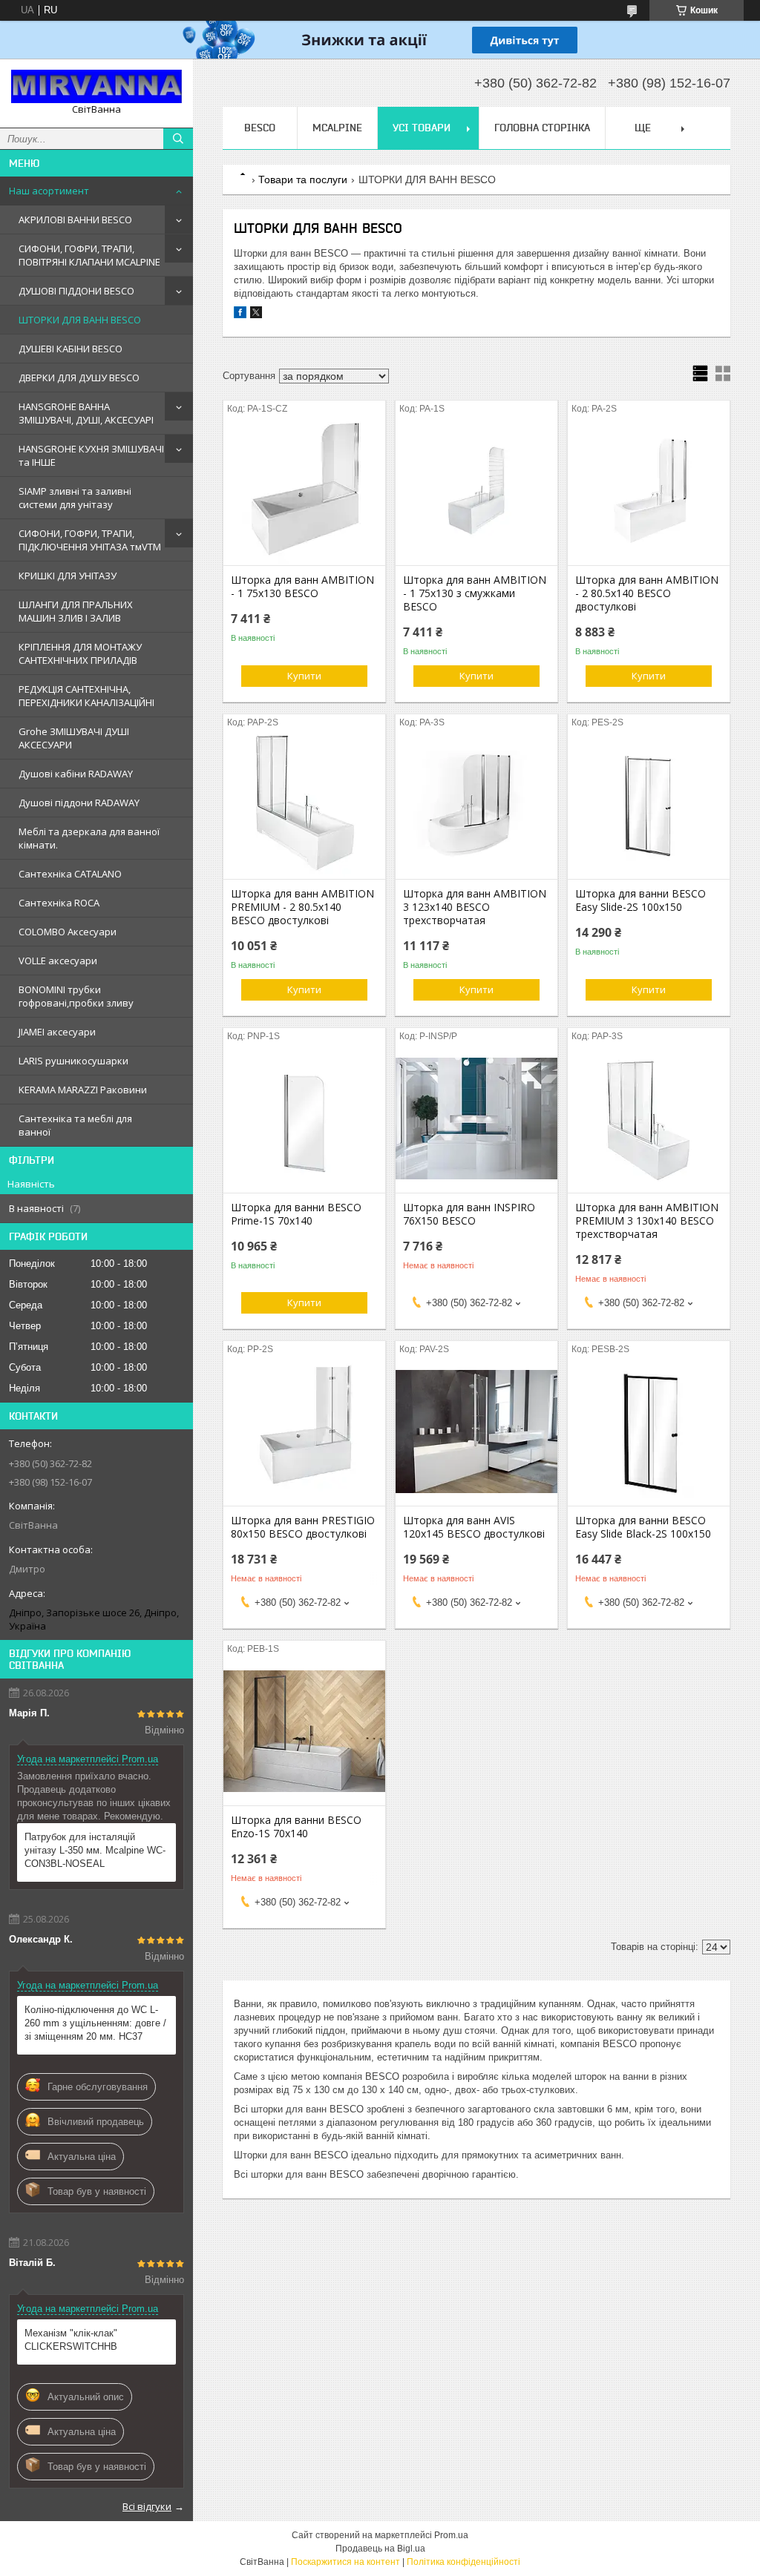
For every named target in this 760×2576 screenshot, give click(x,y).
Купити (304, 676)
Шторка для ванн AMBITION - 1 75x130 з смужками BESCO (475, 593)
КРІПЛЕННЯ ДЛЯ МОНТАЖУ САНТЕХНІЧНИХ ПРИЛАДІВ (80, 653)
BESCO (260, 128)
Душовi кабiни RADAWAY (76, 774)
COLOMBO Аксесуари (68, 932)
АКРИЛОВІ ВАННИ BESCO (75, 220)
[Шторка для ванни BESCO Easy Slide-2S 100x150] (649, 805)
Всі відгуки (147, 2506)
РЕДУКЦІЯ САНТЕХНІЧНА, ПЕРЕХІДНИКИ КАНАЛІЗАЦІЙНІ (86, 696)
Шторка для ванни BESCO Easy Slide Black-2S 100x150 (643, 1527)
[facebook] (240, 315)
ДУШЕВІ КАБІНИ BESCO (71, 349)
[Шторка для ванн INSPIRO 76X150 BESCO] (476, 1119)
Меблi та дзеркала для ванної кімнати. (89, 838)
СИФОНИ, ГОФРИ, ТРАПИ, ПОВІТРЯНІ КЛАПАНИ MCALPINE (89, 255)
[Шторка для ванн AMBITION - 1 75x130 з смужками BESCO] (476, 491)
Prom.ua (451, 2535)
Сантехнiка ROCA (59, 903)
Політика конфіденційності (463, 2562)
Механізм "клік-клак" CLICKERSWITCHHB (71, 2340)
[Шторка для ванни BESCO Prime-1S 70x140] (304, 1119)
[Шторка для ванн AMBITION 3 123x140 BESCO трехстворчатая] (476, 805)
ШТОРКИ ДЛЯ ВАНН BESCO (80, 320)
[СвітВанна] (96, 86)
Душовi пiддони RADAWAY (79, 803)
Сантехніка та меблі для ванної (75, 1125)
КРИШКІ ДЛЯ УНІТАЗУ (68, 576)
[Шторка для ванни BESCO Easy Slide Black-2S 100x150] (649, 1432)
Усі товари (422, 128)
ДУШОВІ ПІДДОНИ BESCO (76, 291)
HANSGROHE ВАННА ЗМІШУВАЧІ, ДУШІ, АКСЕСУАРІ (86, 413)
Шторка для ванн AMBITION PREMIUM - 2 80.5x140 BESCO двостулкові (302, 907)
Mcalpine (337, 128)
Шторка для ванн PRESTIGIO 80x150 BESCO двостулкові (303, 1527)
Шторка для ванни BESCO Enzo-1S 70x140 (296, 1827)
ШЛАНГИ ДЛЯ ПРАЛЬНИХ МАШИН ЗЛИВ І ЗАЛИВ (76, 611)
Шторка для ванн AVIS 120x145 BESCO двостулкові (474, 1527)
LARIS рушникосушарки (73, 1061)
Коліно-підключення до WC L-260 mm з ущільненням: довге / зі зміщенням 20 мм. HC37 (95, 2023)
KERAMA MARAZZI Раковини (83, 1090)
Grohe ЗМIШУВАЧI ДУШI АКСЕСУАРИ (74, 738)
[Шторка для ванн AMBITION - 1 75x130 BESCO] (304, 491)
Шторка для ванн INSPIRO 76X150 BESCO (469, 1214)
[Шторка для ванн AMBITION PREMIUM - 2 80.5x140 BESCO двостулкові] (304, 805)
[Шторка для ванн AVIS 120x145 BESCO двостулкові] (476, 1432)
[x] (256, 315)
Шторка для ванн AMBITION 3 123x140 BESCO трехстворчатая (475, 907)
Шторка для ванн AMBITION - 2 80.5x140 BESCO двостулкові (647, 593)
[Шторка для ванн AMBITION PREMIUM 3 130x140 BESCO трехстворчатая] (649, 1119)
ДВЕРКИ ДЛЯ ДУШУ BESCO (79, 378)
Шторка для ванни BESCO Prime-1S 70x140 (296, 1214)
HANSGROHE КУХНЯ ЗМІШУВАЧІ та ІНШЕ (91, 455)
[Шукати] (178, 139)
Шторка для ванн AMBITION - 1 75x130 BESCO (302, 587)
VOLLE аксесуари (58, 961)
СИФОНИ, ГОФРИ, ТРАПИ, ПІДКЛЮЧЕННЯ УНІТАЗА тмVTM (90, 540)
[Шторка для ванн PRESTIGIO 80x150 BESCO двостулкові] (304, 1432)
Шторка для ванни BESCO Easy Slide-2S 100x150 (641, 900)
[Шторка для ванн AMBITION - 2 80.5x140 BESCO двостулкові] (649, 491)
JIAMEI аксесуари (57, 1032)
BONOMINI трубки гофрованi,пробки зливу (76, 996)
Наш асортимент (49, 191)
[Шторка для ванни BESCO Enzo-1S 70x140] (304, 1731)
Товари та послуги (303, 179)
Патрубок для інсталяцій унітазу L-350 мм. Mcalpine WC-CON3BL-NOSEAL (95, 1850)
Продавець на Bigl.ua (380, 2549)
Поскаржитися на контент (345, 2562)
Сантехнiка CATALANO (70, 874)
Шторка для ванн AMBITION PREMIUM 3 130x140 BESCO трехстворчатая (647, 1221)
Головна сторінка (542, 128)
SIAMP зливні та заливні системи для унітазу (75, 498)
